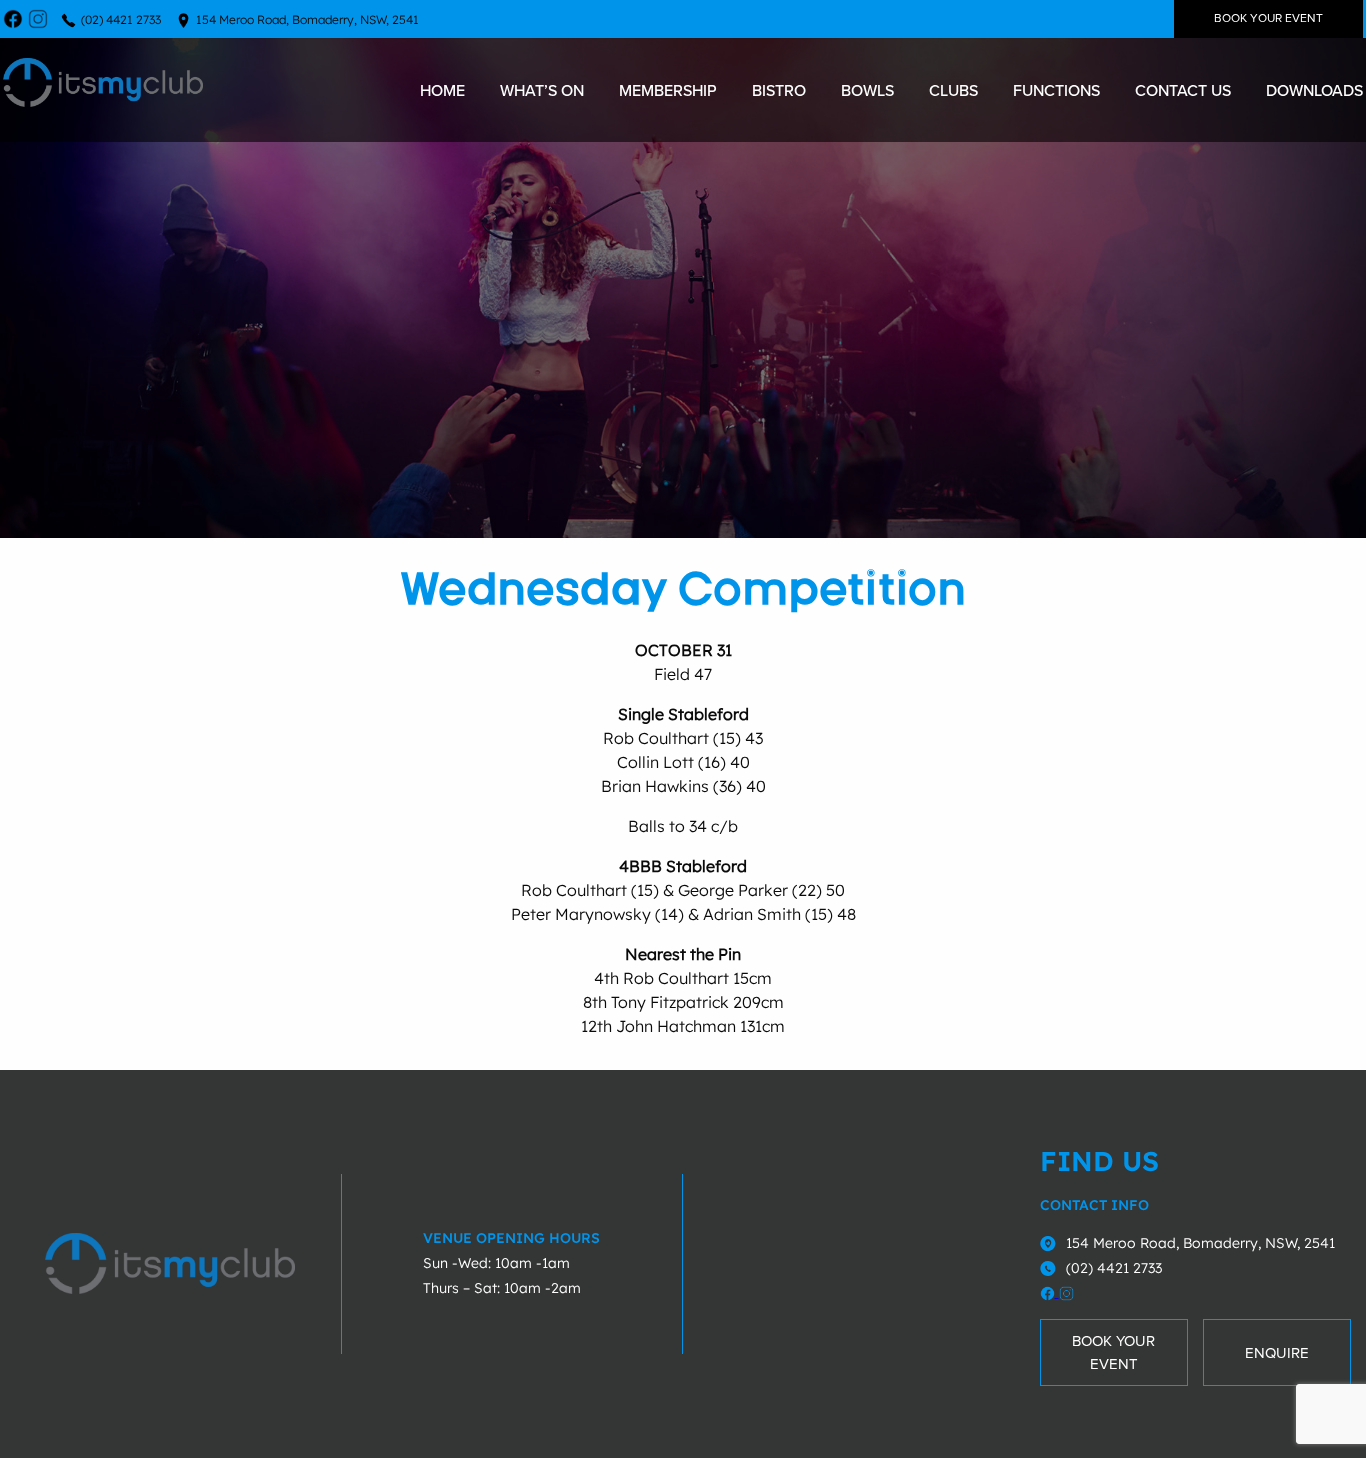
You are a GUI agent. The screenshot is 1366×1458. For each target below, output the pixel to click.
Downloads (1314, 90)
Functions (1056, 90)
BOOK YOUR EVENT (1268, 18)
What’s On (542, 90)
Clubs (953, 90)
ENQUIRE (1277, 1353)
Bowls (867, 90)
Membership (668, 90)
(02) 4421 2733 (121, 19)
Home (442, 90)
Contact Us (1183, 90)
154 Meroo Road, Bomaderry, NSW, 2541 (307, 19)
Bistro (779, 90)
